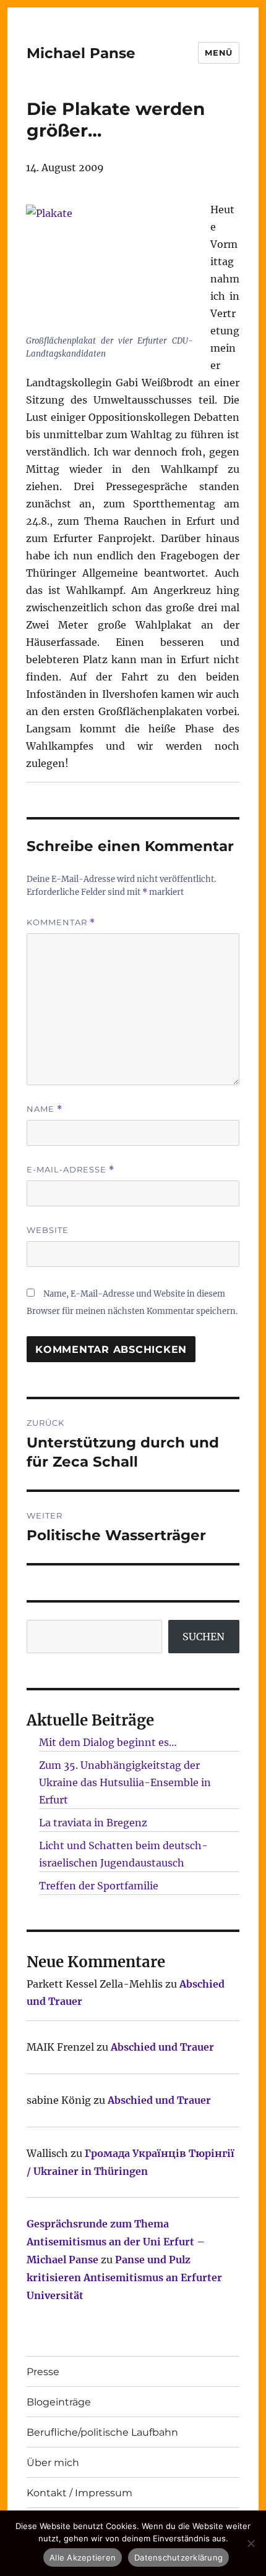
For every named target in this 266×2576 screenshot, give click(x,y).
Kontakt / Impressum (79, 2493)
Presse (43, 2372)
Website (48, 1230)
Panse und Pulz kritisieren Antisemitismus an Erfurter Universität (124, 2277)
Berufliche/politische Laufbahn (102, 2432)
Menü (218, 53)
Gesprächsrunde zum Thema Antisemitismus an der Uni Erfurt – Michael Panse (116, 2242)
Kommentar (61, 922)
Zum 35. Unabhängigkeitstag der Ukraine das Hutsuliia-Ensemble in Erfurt (125, 1782)
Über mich (53, 2463)
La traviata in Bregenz (93, 1823)
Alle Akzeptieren (83, 2557)
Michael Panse (81, 53)
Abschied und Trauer (162, 2047)
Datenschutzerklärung (178, 2557)
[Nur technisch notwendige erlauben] (251, 2543)
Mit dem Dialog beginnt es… (108, 1742)
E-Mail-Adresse (71, 1170)
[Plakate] (109, 267)
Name (45, 1109)
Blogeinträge (59, 2402)
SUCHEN (204, 1637)
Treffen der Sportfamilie (99, 1886)
